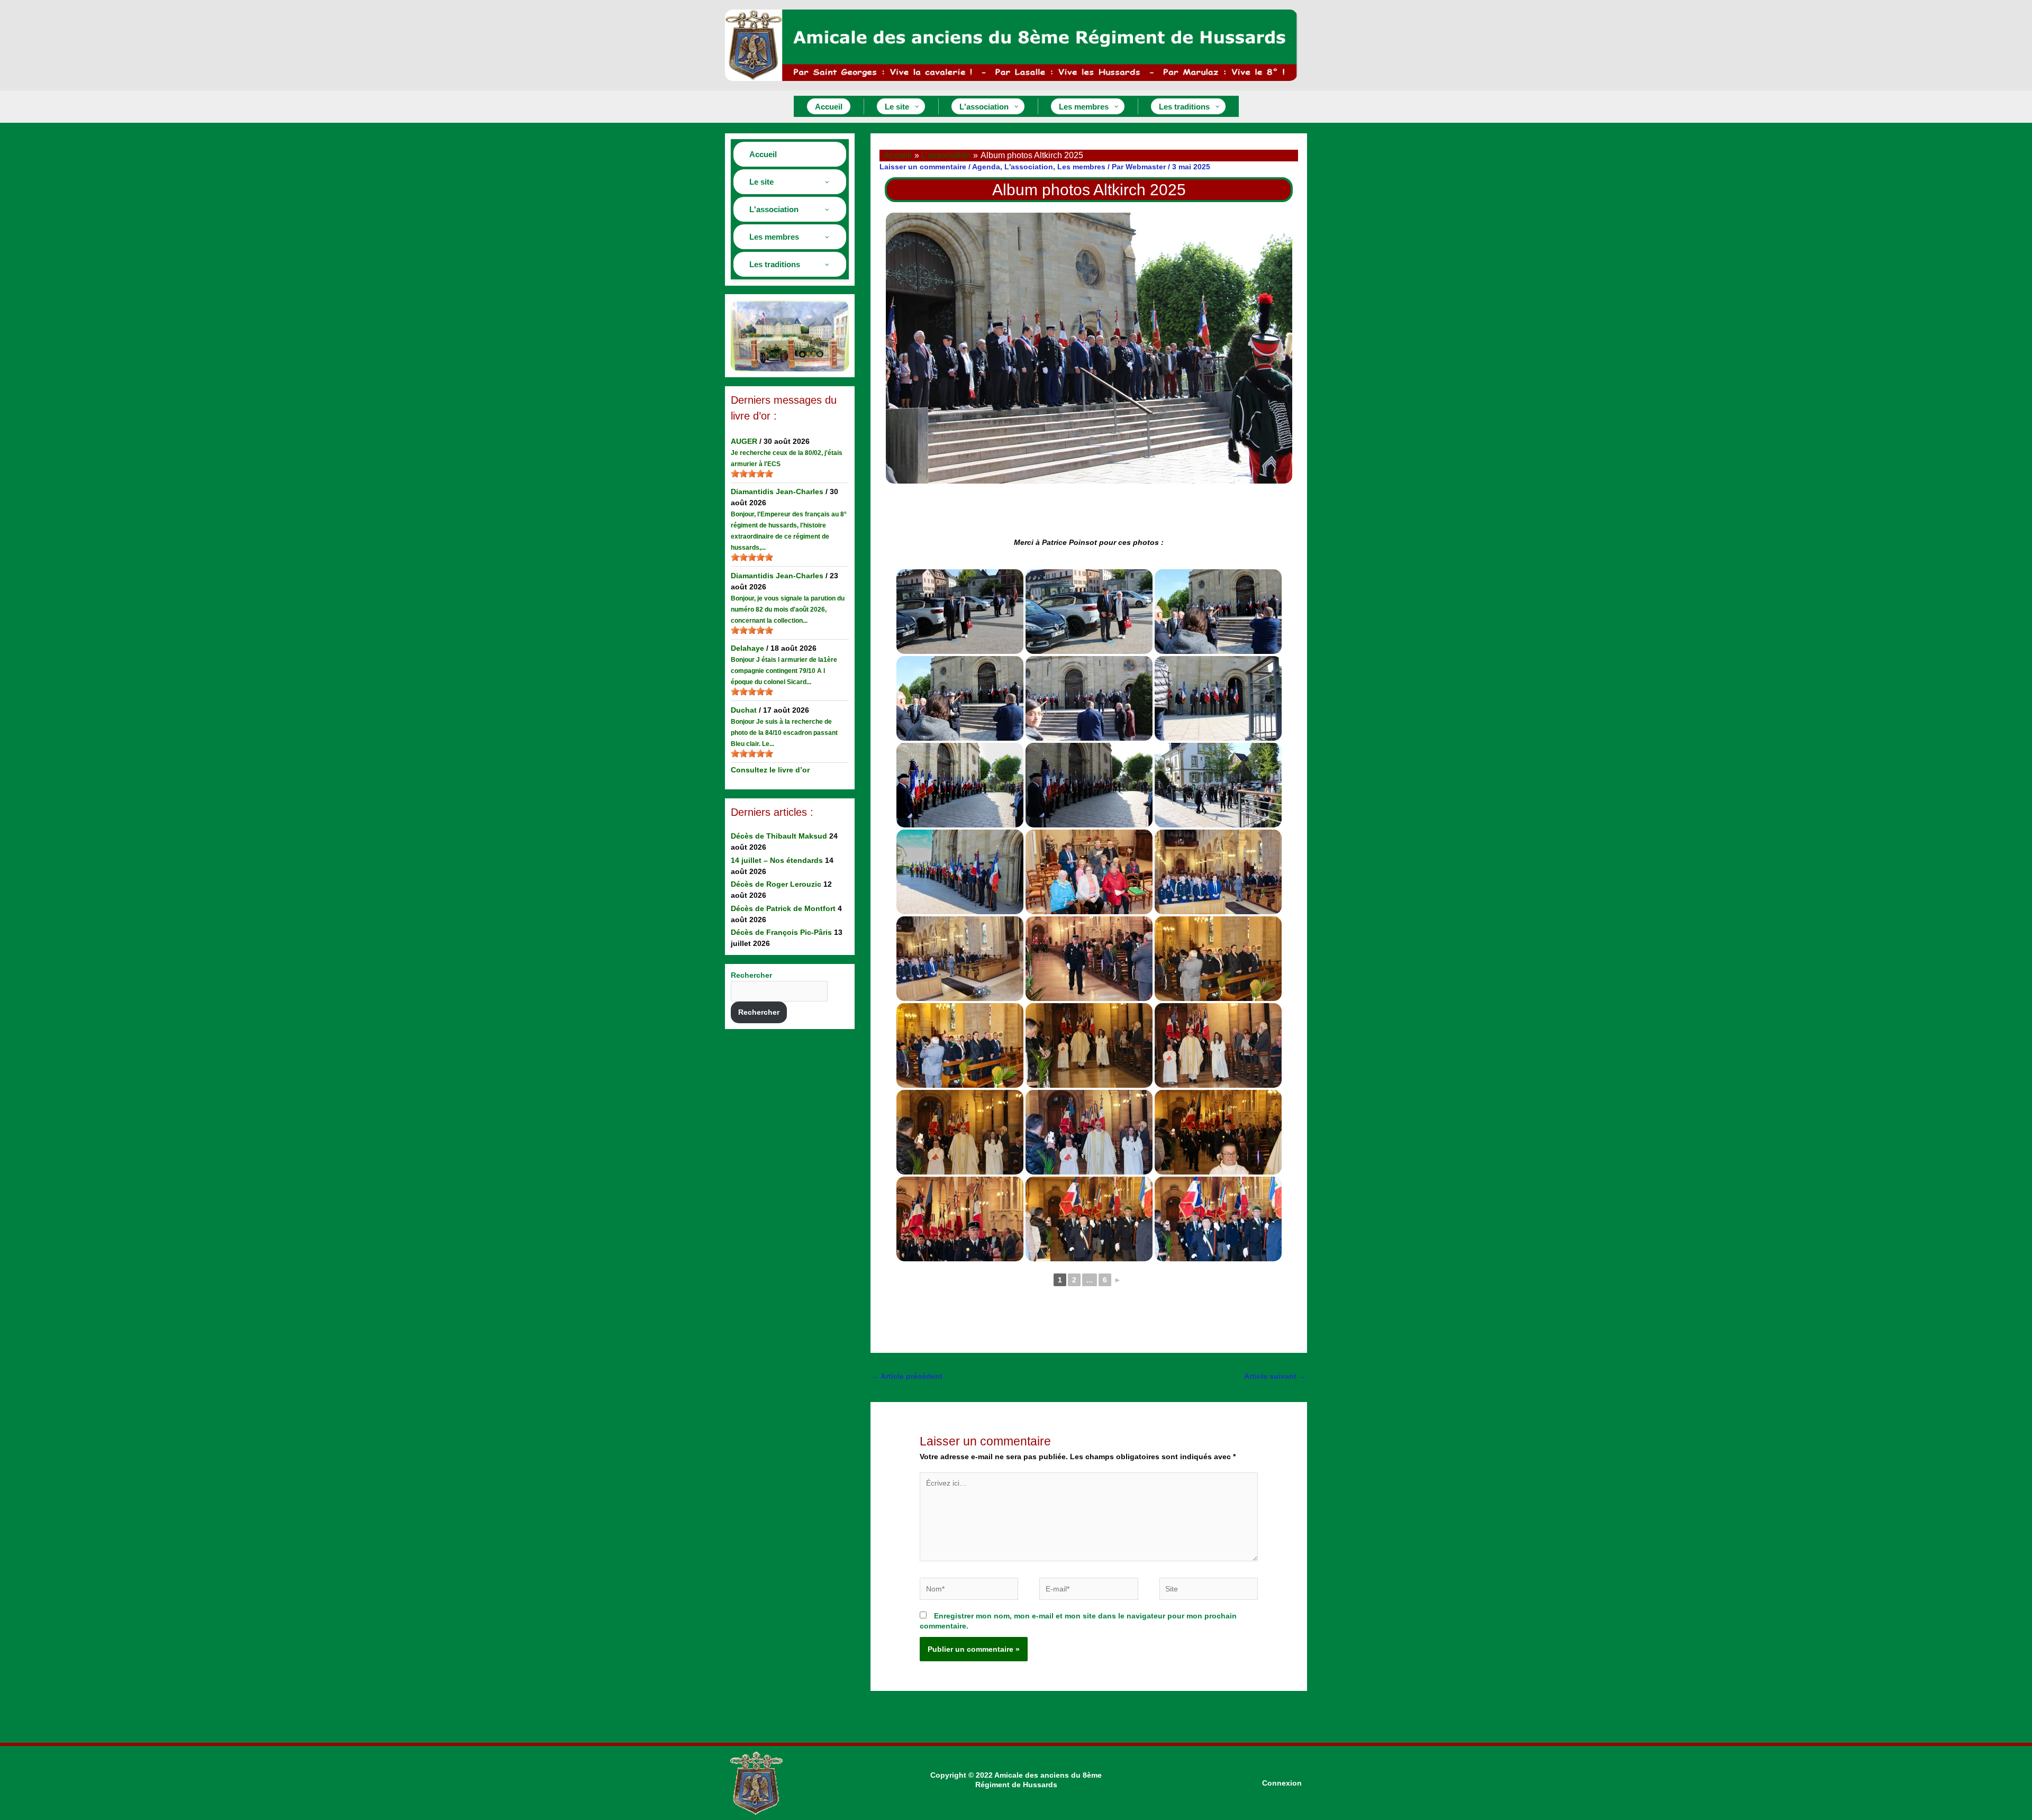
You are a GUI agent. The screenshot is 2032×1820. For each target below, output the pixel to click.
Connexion (1282, 1783)
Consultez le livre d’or (770, 770)
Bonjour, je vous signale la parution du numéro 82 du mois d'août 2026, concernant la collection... (788, 609)
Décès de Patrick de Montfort (783, 908)
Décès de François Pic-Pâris (781, 932)
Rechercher (751, 975)
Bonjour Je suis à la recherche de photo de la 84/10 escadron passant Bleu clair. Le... (784, 733)
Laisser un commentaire (923, 167)
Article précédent (907, 1376)
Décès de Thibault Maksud (779, 836)
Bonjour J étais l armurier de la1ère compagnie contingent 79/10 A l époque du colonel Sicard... (784, 671)
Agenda (986, 167)
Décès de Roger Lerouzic (776, 884)
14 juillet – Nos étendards (777, 860)
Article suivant (1275, 1376)
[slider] (752, 474)
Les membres (1081, 167)
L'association (1029, 167)
